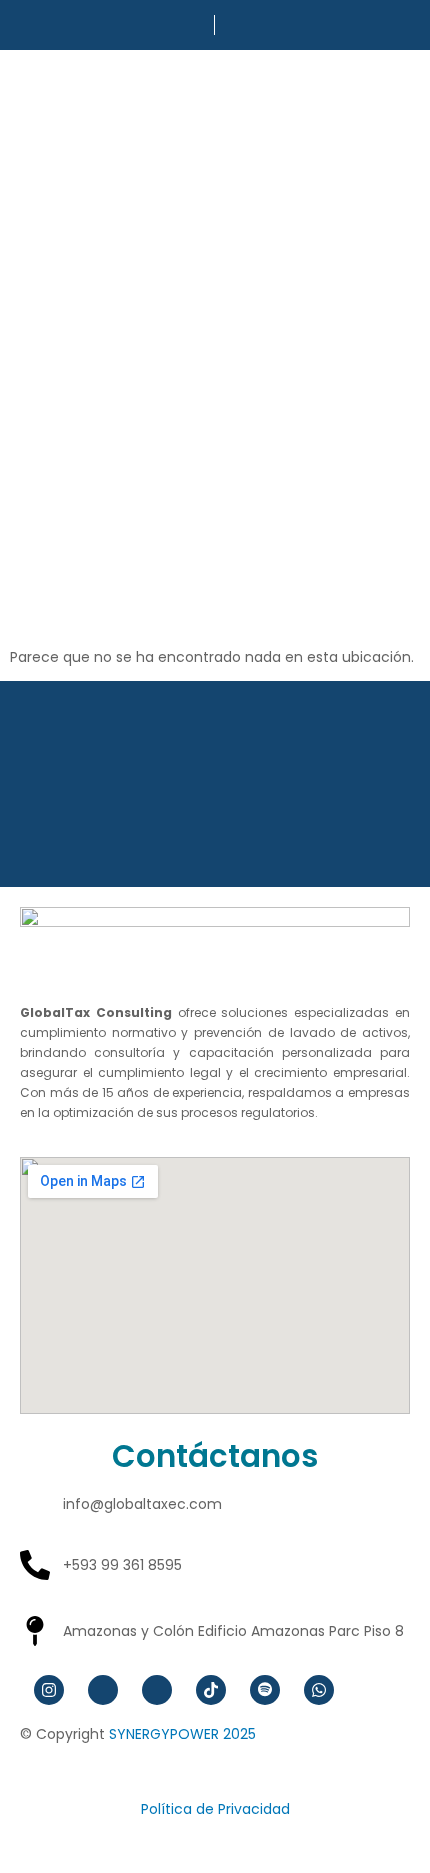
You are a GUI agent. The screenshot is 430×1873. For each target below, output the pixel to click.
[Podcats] (265, 1690)
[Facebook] (103, 1690)
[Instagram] (49, 1690)
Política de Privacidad (215, 1809)
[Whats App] (319, 1690)
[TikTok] (211, 1690)
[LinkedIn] (157, 1690)
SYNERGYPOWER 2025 (182, 1734)
